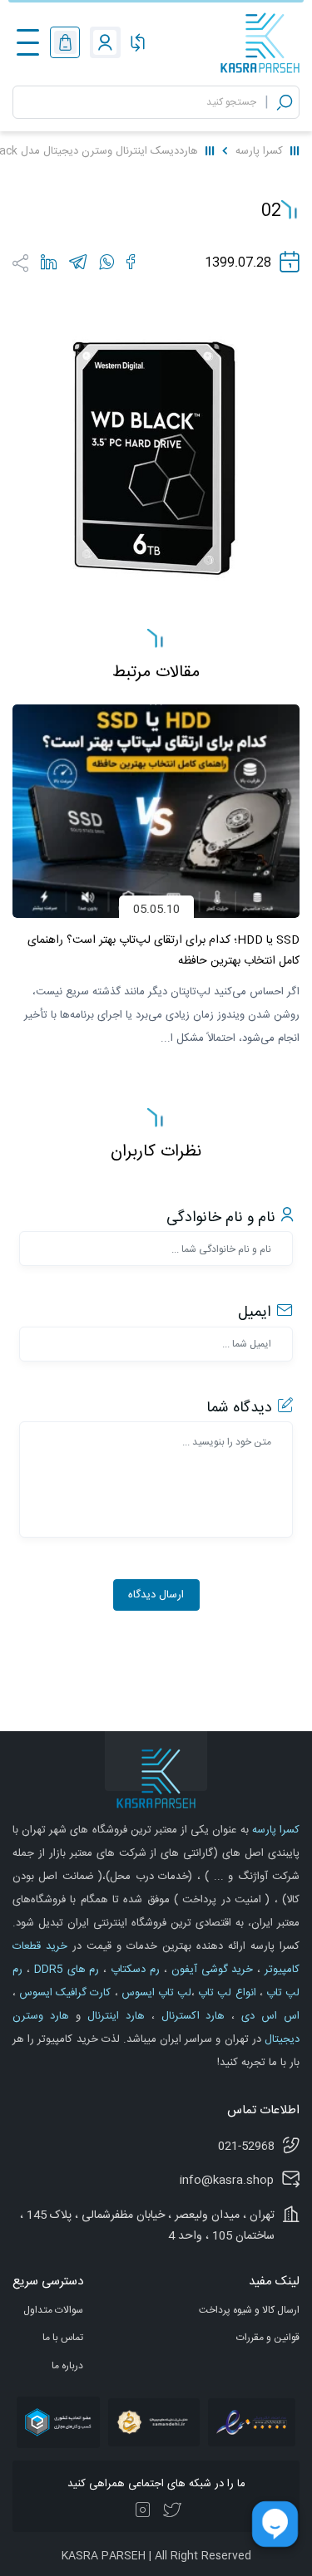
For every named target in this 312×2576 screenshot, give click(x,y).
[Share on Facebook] (131, 262)
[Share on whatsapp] (106, 262)
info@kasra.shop (227, 2181)
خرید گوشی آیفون (210, 1970)
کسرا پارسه (259, 151)
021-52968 (246, 2147)
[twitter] (172, 2511)
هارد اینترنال (113, 2016)
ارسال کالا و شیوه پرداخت (249, 2310)
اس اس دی (267, 2016)
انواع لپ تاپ (225, 1993)
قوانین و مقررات (268, 2338)
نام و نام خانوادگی (221, 1218)
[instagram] (143, 2511)
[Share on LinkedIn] (49, 262)
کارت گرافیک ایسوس (63, 1993)
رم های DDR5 (65, 1970)
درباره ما (67, 2366)
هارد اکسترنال (190, 2016)
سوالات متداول (53, 2310)
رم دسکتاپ (133, 1970)
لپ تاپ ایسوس (155, 1993)
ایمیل (254, 1313)
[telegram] (78, 262)
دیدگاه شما (239, 1408)
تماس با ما (63, 2338)
